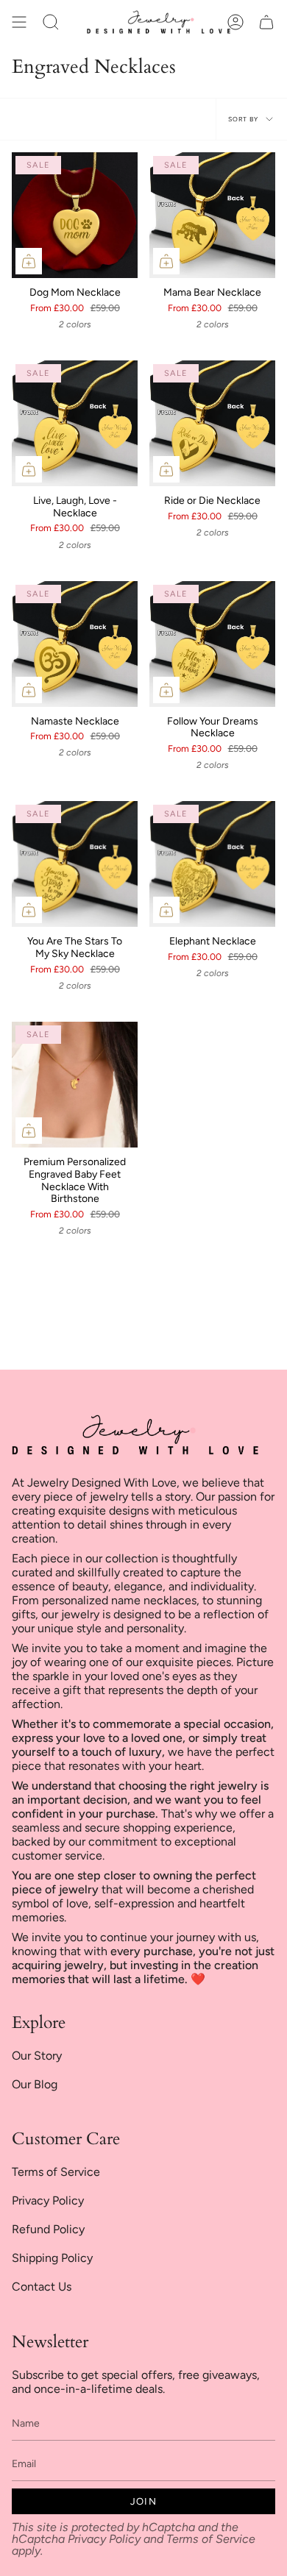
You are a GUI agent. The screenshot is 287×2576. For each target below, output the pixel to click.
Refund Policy (48, 2229)
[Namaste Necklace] (75, 644)
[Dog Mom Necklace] (75, 215)
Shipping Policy (52, 2258)
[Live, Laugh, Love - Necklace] (75, 423)
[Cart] (266, 22)
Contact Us (42, 2287)
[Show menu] (19, 22)
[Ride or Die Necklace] (212, 423)
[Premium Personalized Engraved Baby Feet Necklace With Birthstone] (75, 1085)
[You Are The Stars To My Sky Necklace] (75, 864)
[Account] (235, 22)
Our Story (37, 2056)
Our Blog (35, 2084)
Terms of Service (56, 2172)
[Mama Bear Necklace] (212, 215)
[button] (51, 22)
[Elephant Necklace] (212, 864)
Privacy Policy (48, 2200)
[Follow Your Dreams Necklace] (212, 644)
